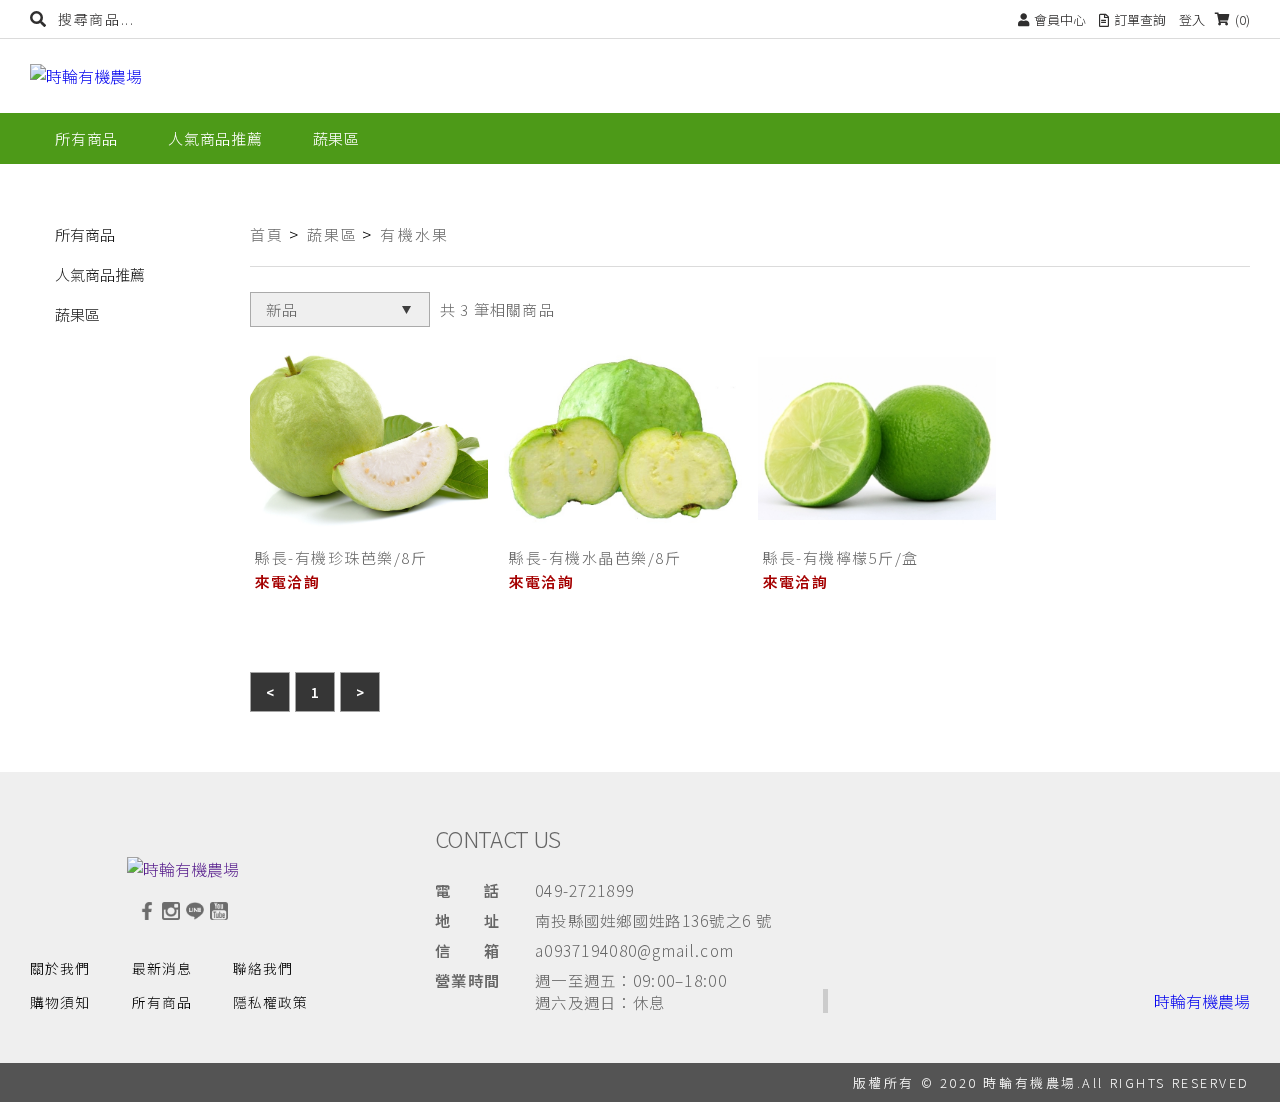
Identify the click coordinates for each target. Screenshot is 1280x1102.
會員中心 (1060, 19)
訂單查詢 (1140, 19)
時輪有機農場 (1202, 1001)
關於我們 (60, 968)
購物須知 (60, 1002)
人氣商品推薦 (100, 274)
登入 (1192, 19)
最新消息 (162, 968)
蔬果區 (77, 314)
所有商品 (85, 234)
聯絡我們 (263, 968)
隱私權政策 (270, 1002)
